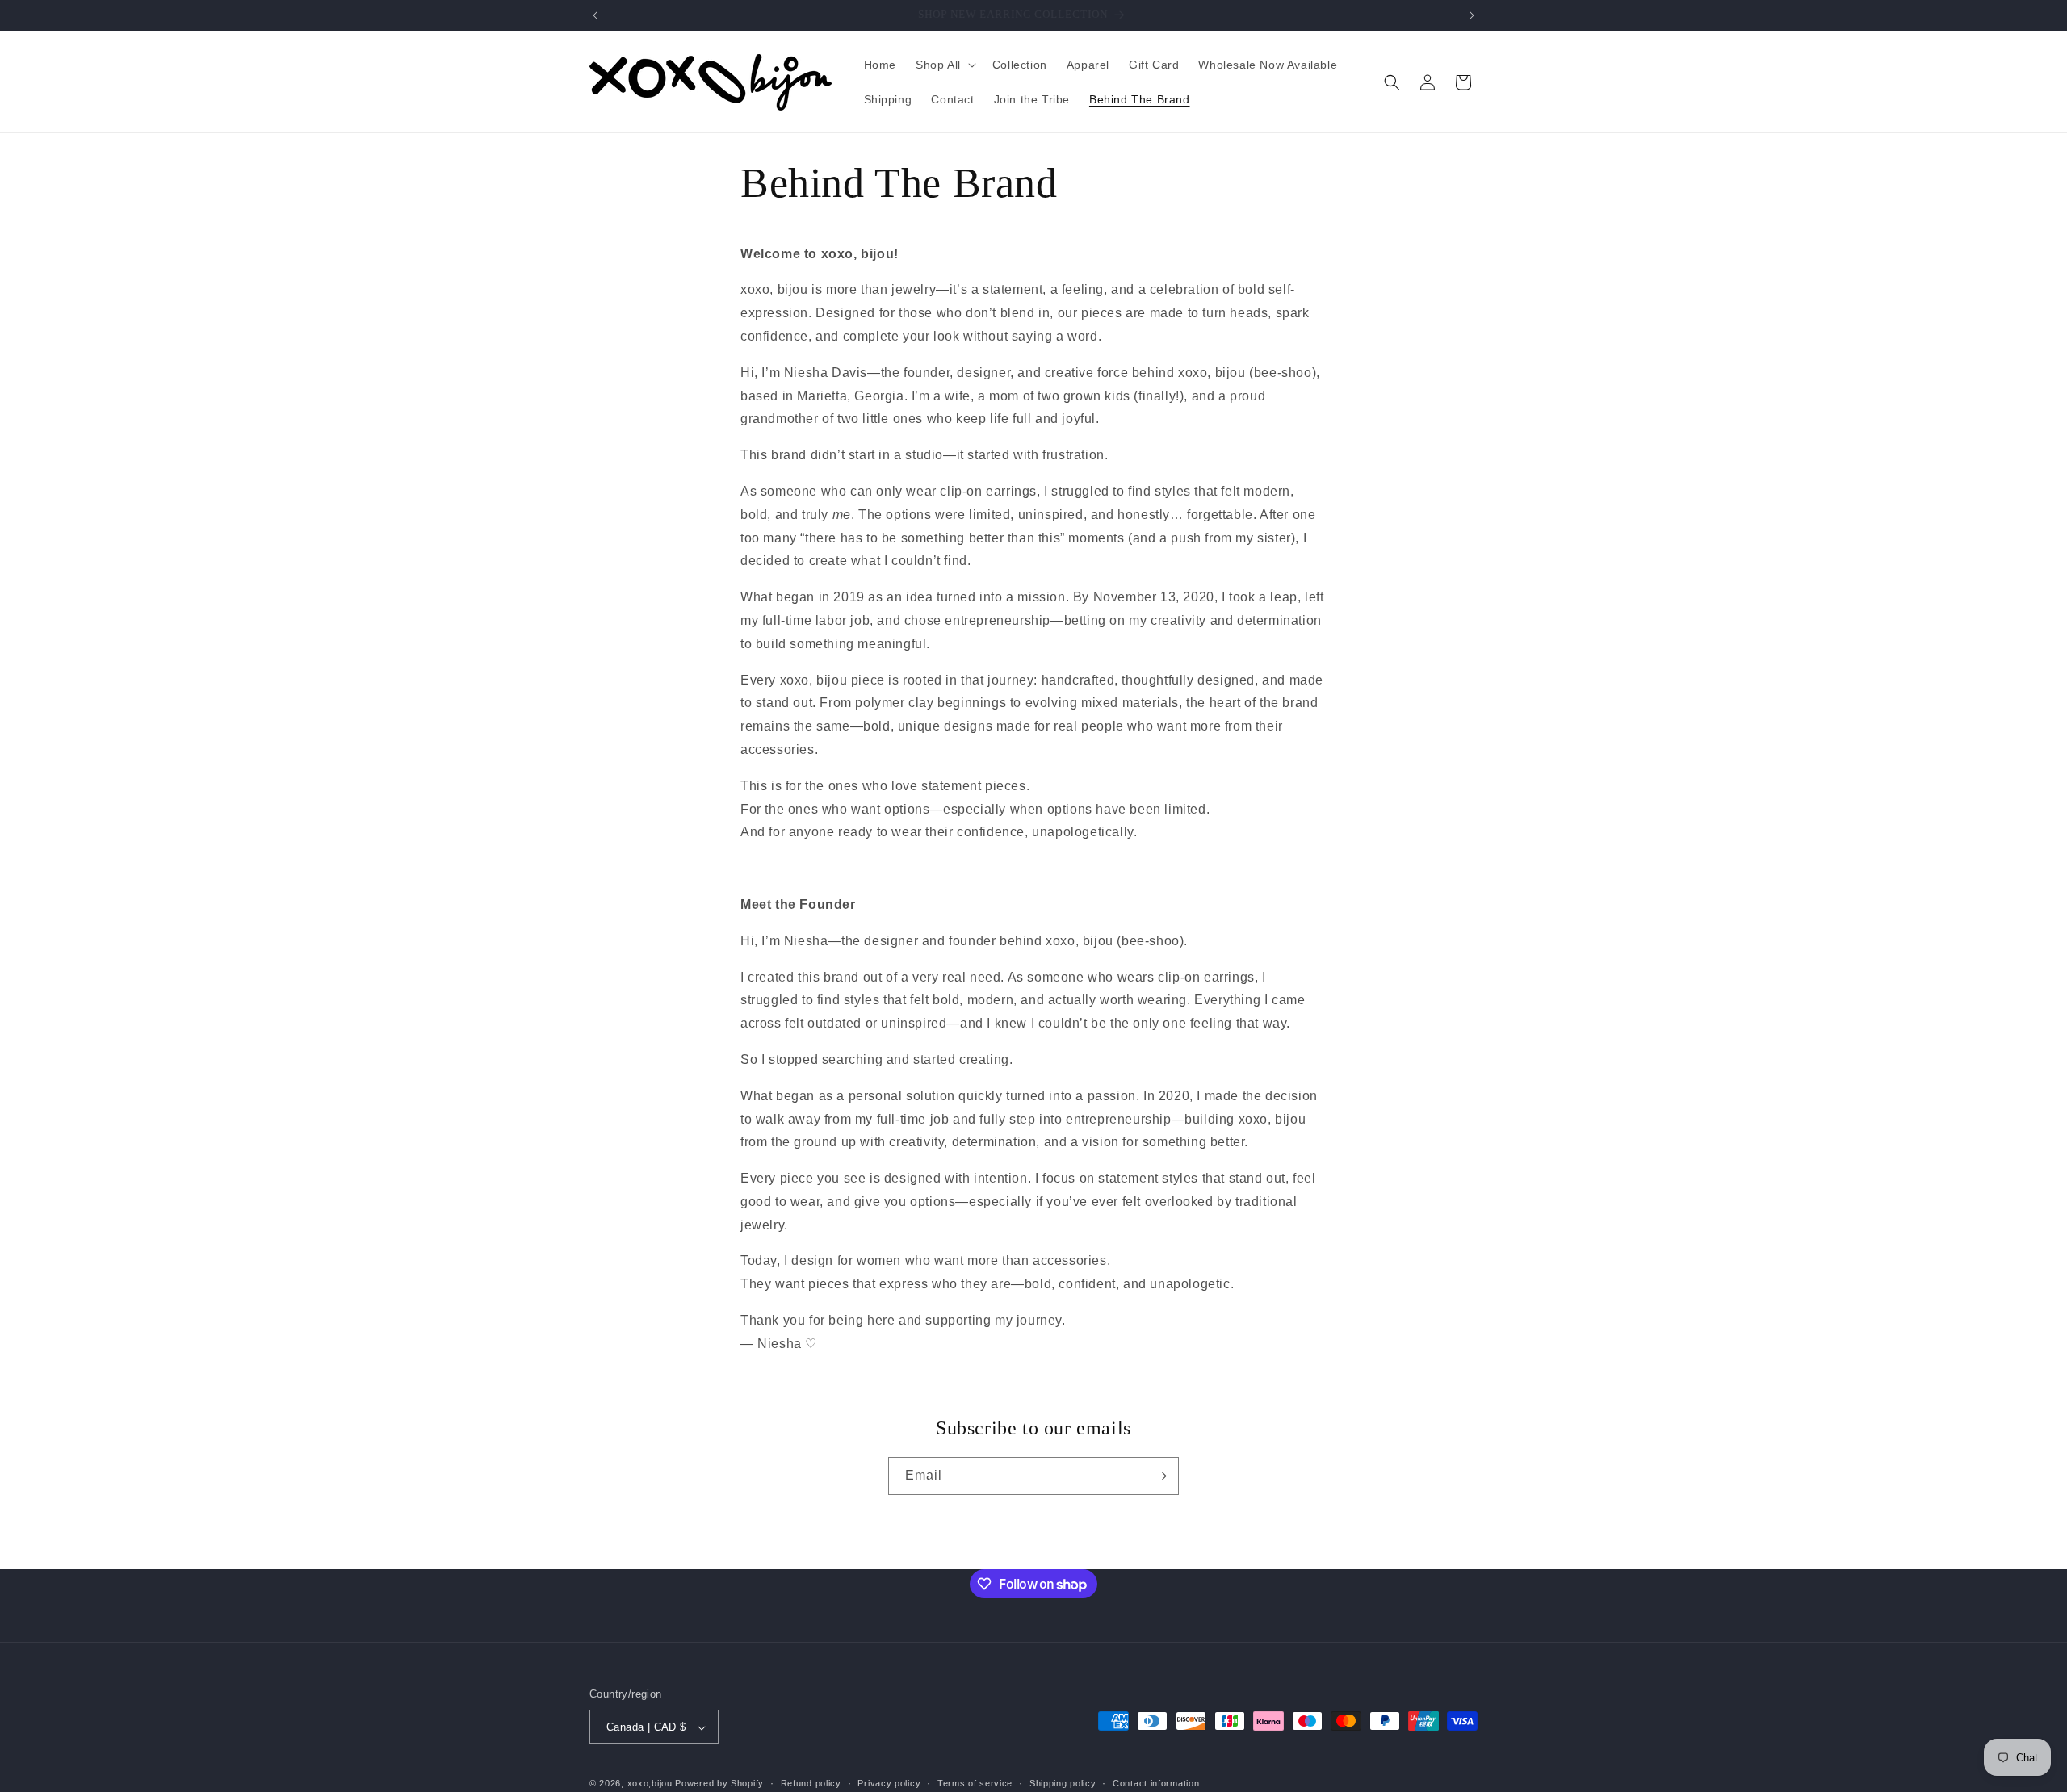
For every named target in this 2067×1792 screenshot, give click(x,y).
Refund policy (811, 1783)
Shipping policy (1063, 1783)
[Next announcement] (1472, 15)
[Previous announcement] (595, 15)
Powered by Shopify (719, 1784)
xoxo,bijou (650, 1784)
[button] (944, 65)
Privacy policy (889, 1783)
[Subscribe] (1160, 1476)
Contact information (1156, 1783)
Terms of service (975, 1783)
